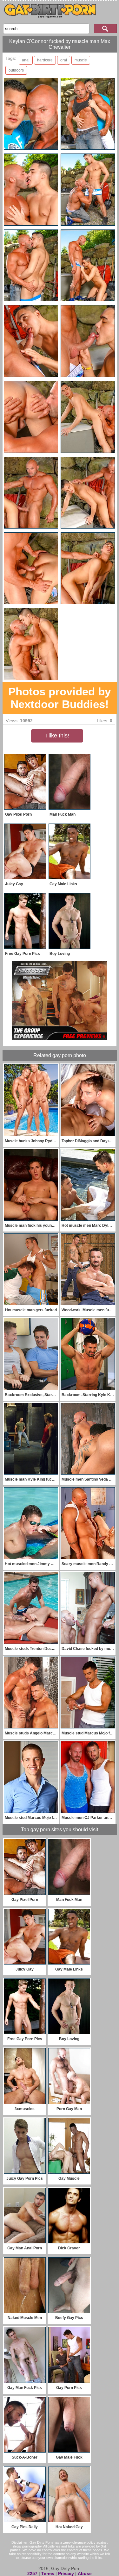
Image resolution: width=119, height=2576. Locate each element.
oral (64, 60)
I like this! (57, 736)
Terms (48, 2573)
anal (26, 60)
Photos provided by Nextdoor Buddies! (60, 698)
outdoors (16, 70)
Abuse (85, 2573)
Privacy (66, 2573)
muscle (81, 60)
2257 (32, 2573)
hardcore (45, 60)
